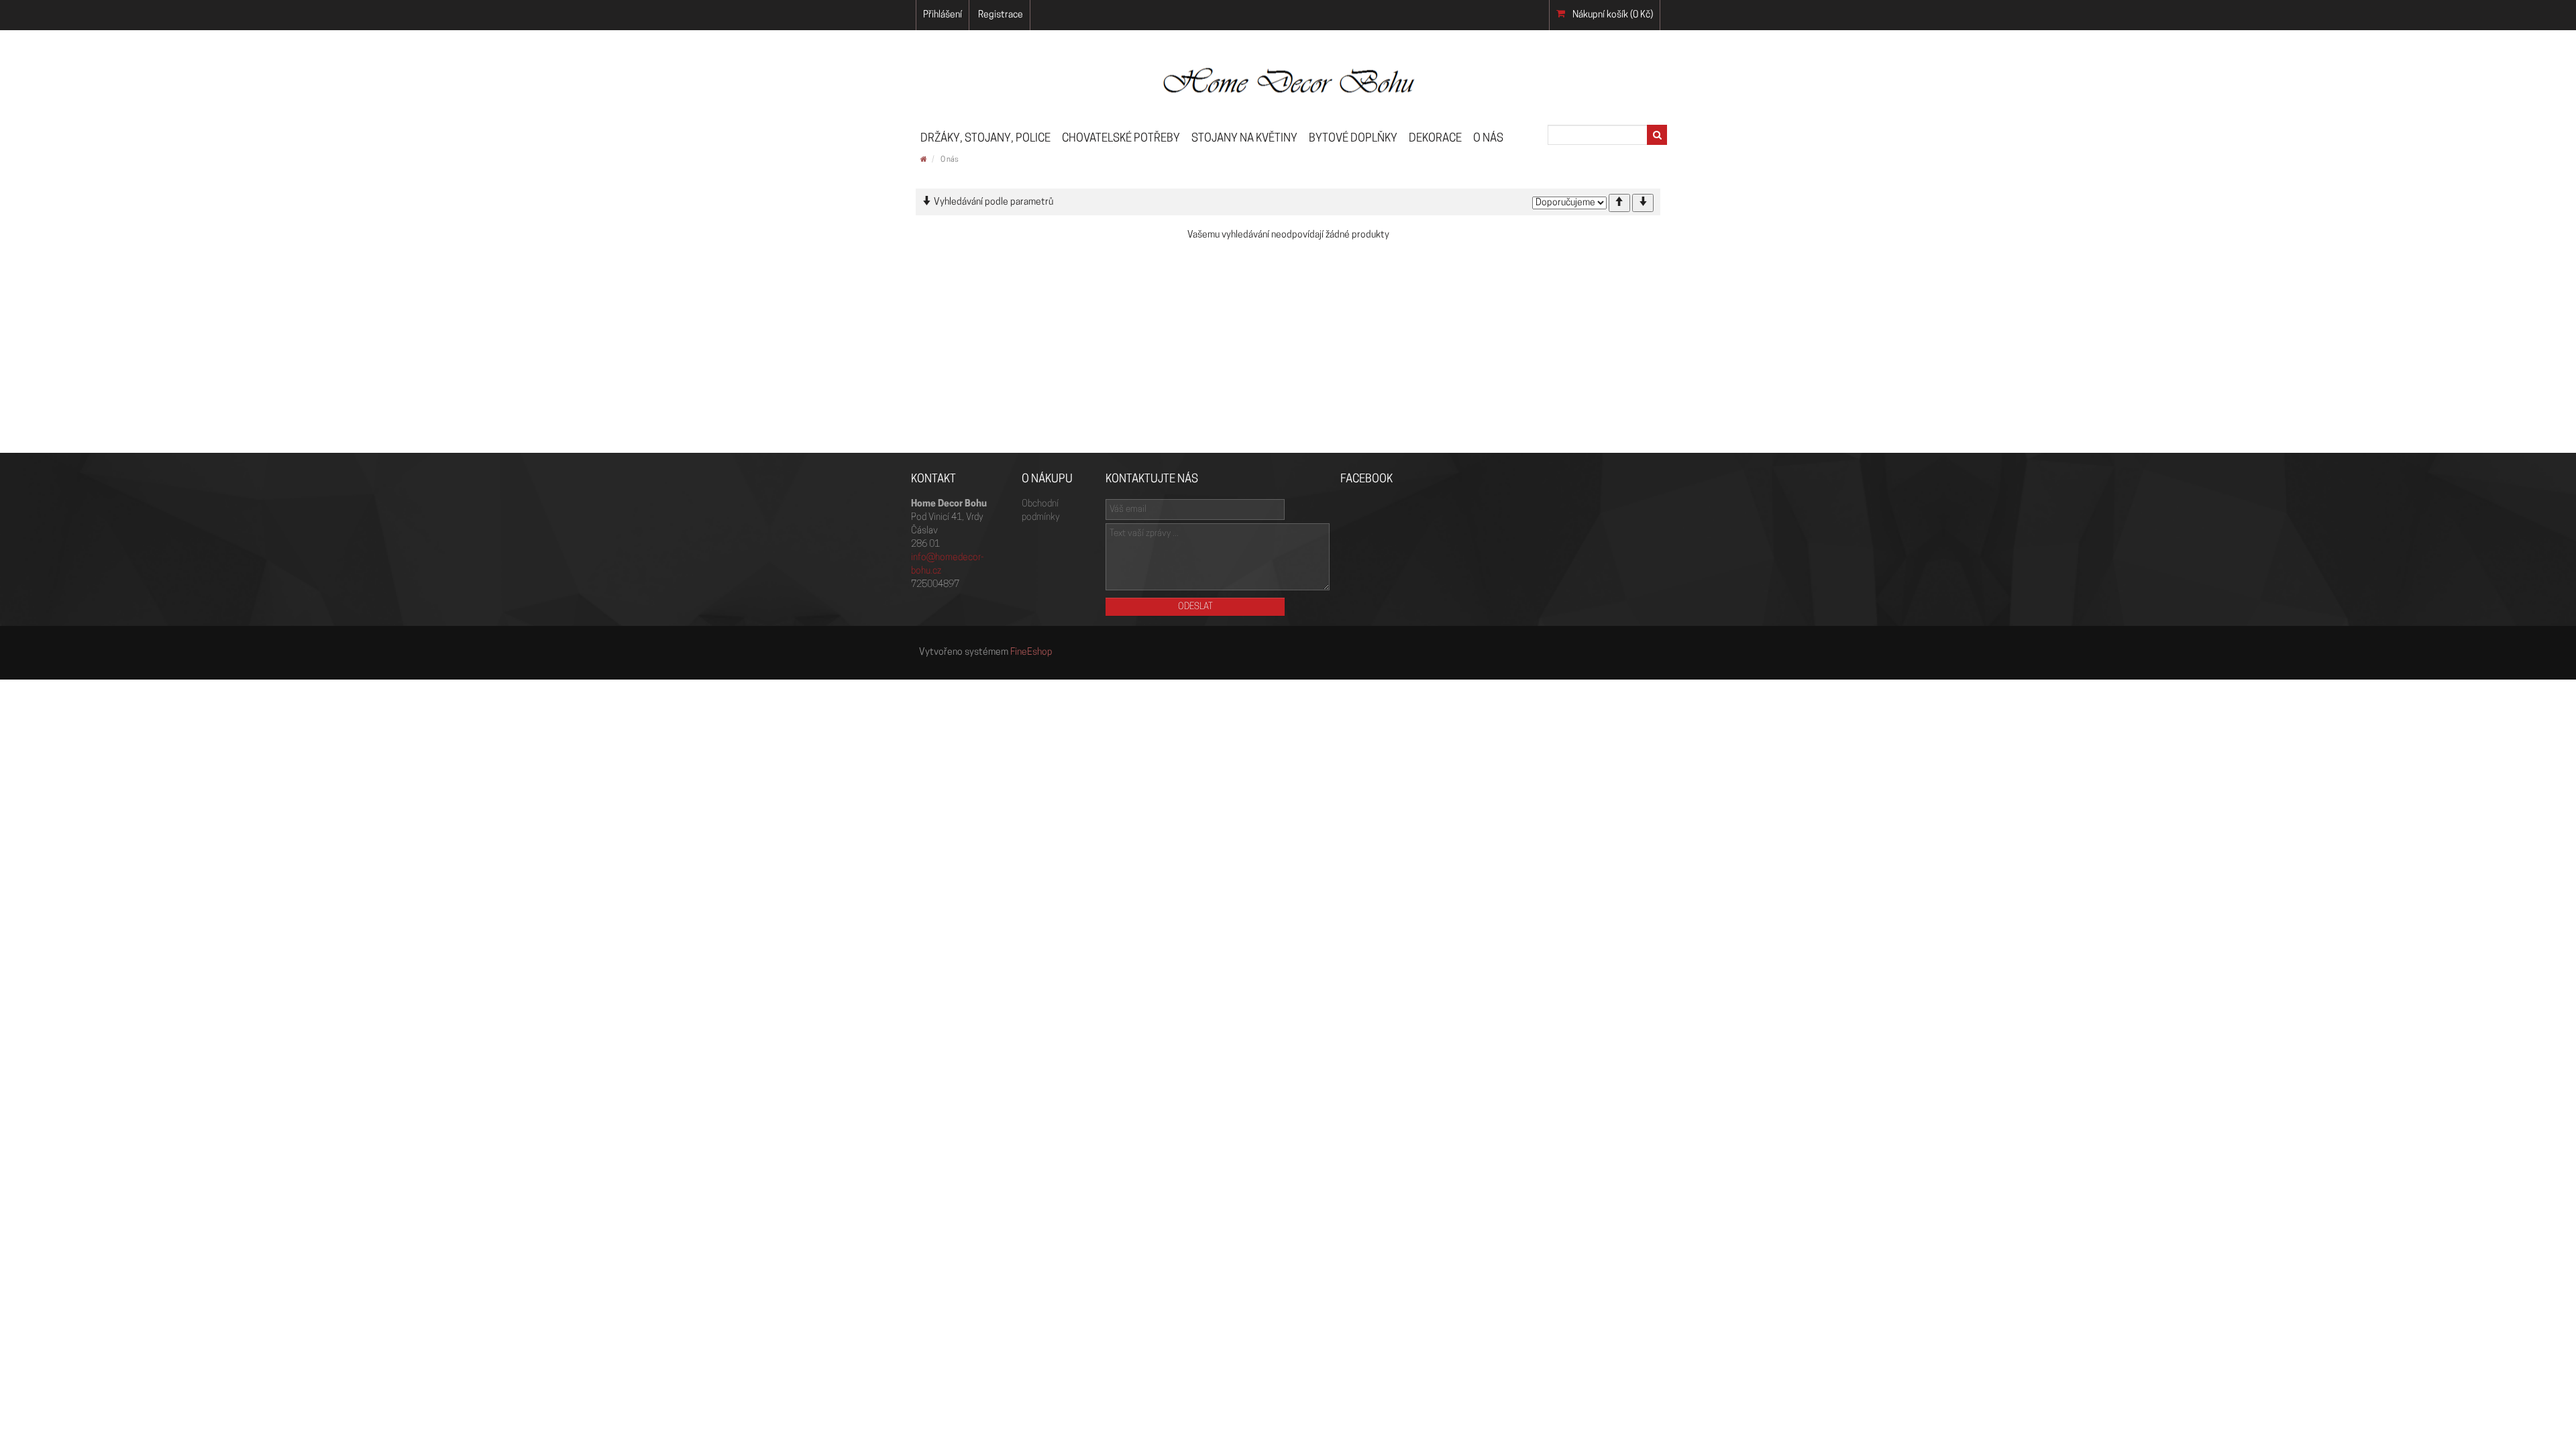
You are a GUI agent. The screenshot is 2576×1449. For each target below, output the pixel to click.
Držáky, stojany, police (985, 139)
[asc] (1619, 203)
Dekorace (1435, 139)
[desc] (1643, 203)
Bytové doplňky (1353, 139)
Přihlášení (943, 15)
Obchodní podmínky (1040, 511)
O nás (1488, 139)
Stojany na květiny (1244, 139)
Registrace (1001, 15)
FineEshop (1031, 652)
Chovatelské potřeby (1121, 139)
